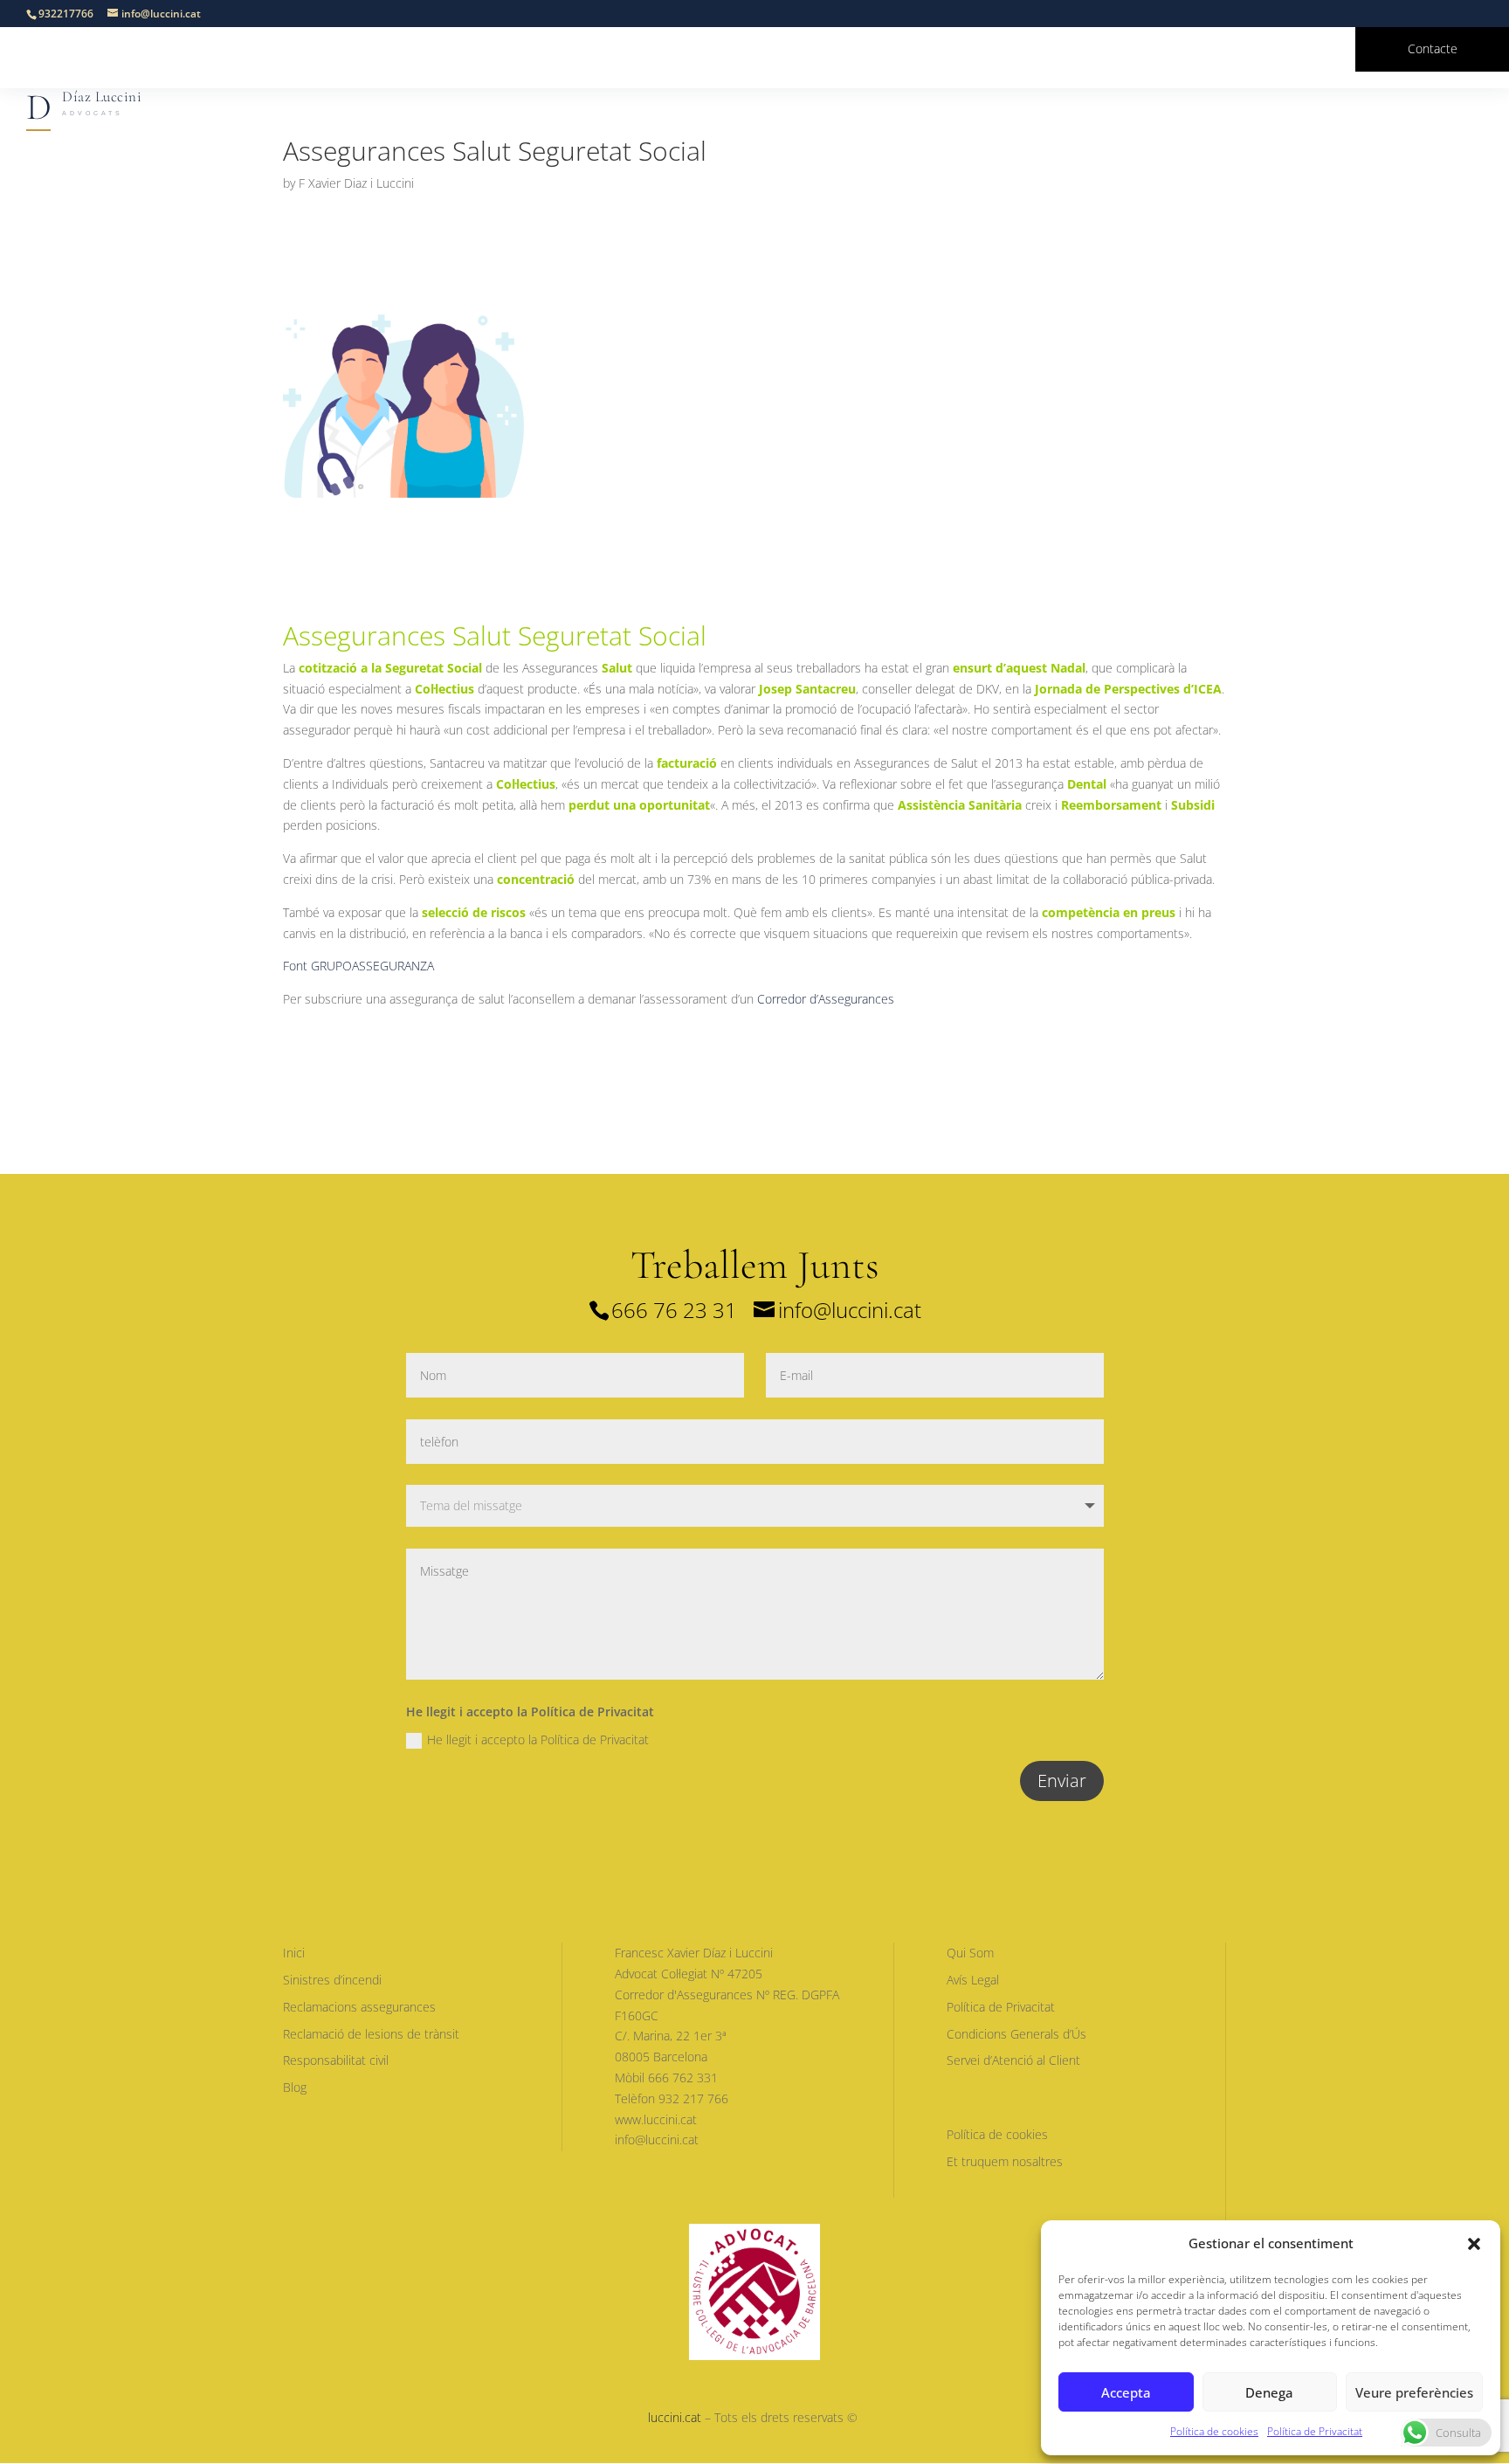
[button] (1474, 2244)
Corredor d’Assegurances (826, 999)
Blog (295, 2087)
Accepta (1126, 2392)
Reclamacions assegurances (359, 2007)
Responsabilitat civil (336, 2060)
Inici (294, 1953)
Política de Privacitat (1315, 2431)
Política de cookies (1214, 2431)
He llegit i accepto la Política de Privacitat (538, 1739)
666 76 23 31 (674, 1310)
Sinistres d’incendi (332, 1980)
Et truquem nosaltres (1005, 2161)
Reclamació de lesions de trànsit (371, 2034)
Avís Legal (973, 1980)
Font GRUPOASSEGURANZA (358, 966)
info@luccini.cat (850, 1310)
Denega (1269, 2392)
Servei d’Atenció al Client (1013, 2060)
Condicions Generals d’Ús (1016, 2034)
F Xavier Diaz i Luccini (356, 183)
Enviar (1062, 1781)
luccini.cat (675, 2417)
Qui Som (970, 1953)
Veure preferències (1414, 2392)
